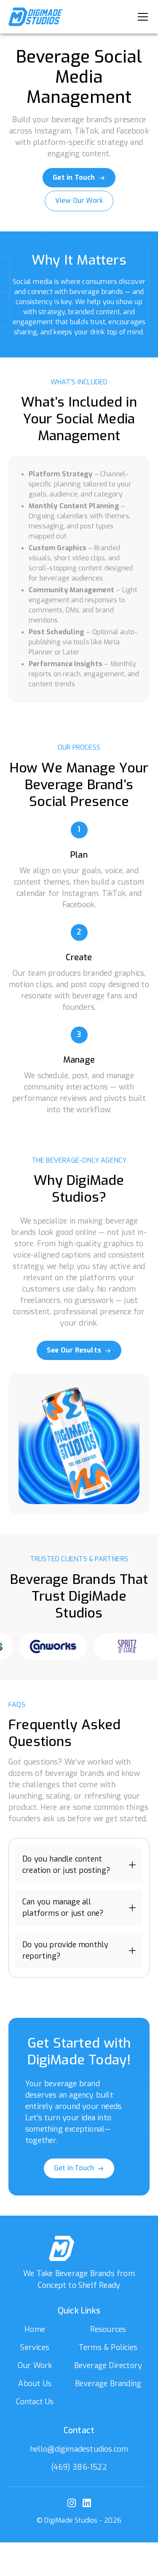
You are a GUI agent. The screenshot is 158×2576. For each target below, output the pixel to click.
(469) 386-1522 (79, 2467)
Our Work (35, 2366)
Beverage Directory (108, 2366)
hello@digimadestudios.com (79, 2449)
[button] (141, 17)
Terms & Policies (108, 2348)
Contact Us (35, 2402)
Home (35, 2329)
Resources (108, 2329)
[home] (35, 17)
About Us (35, 2384)
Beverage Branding (108, 2384)
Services (35, 2348)
